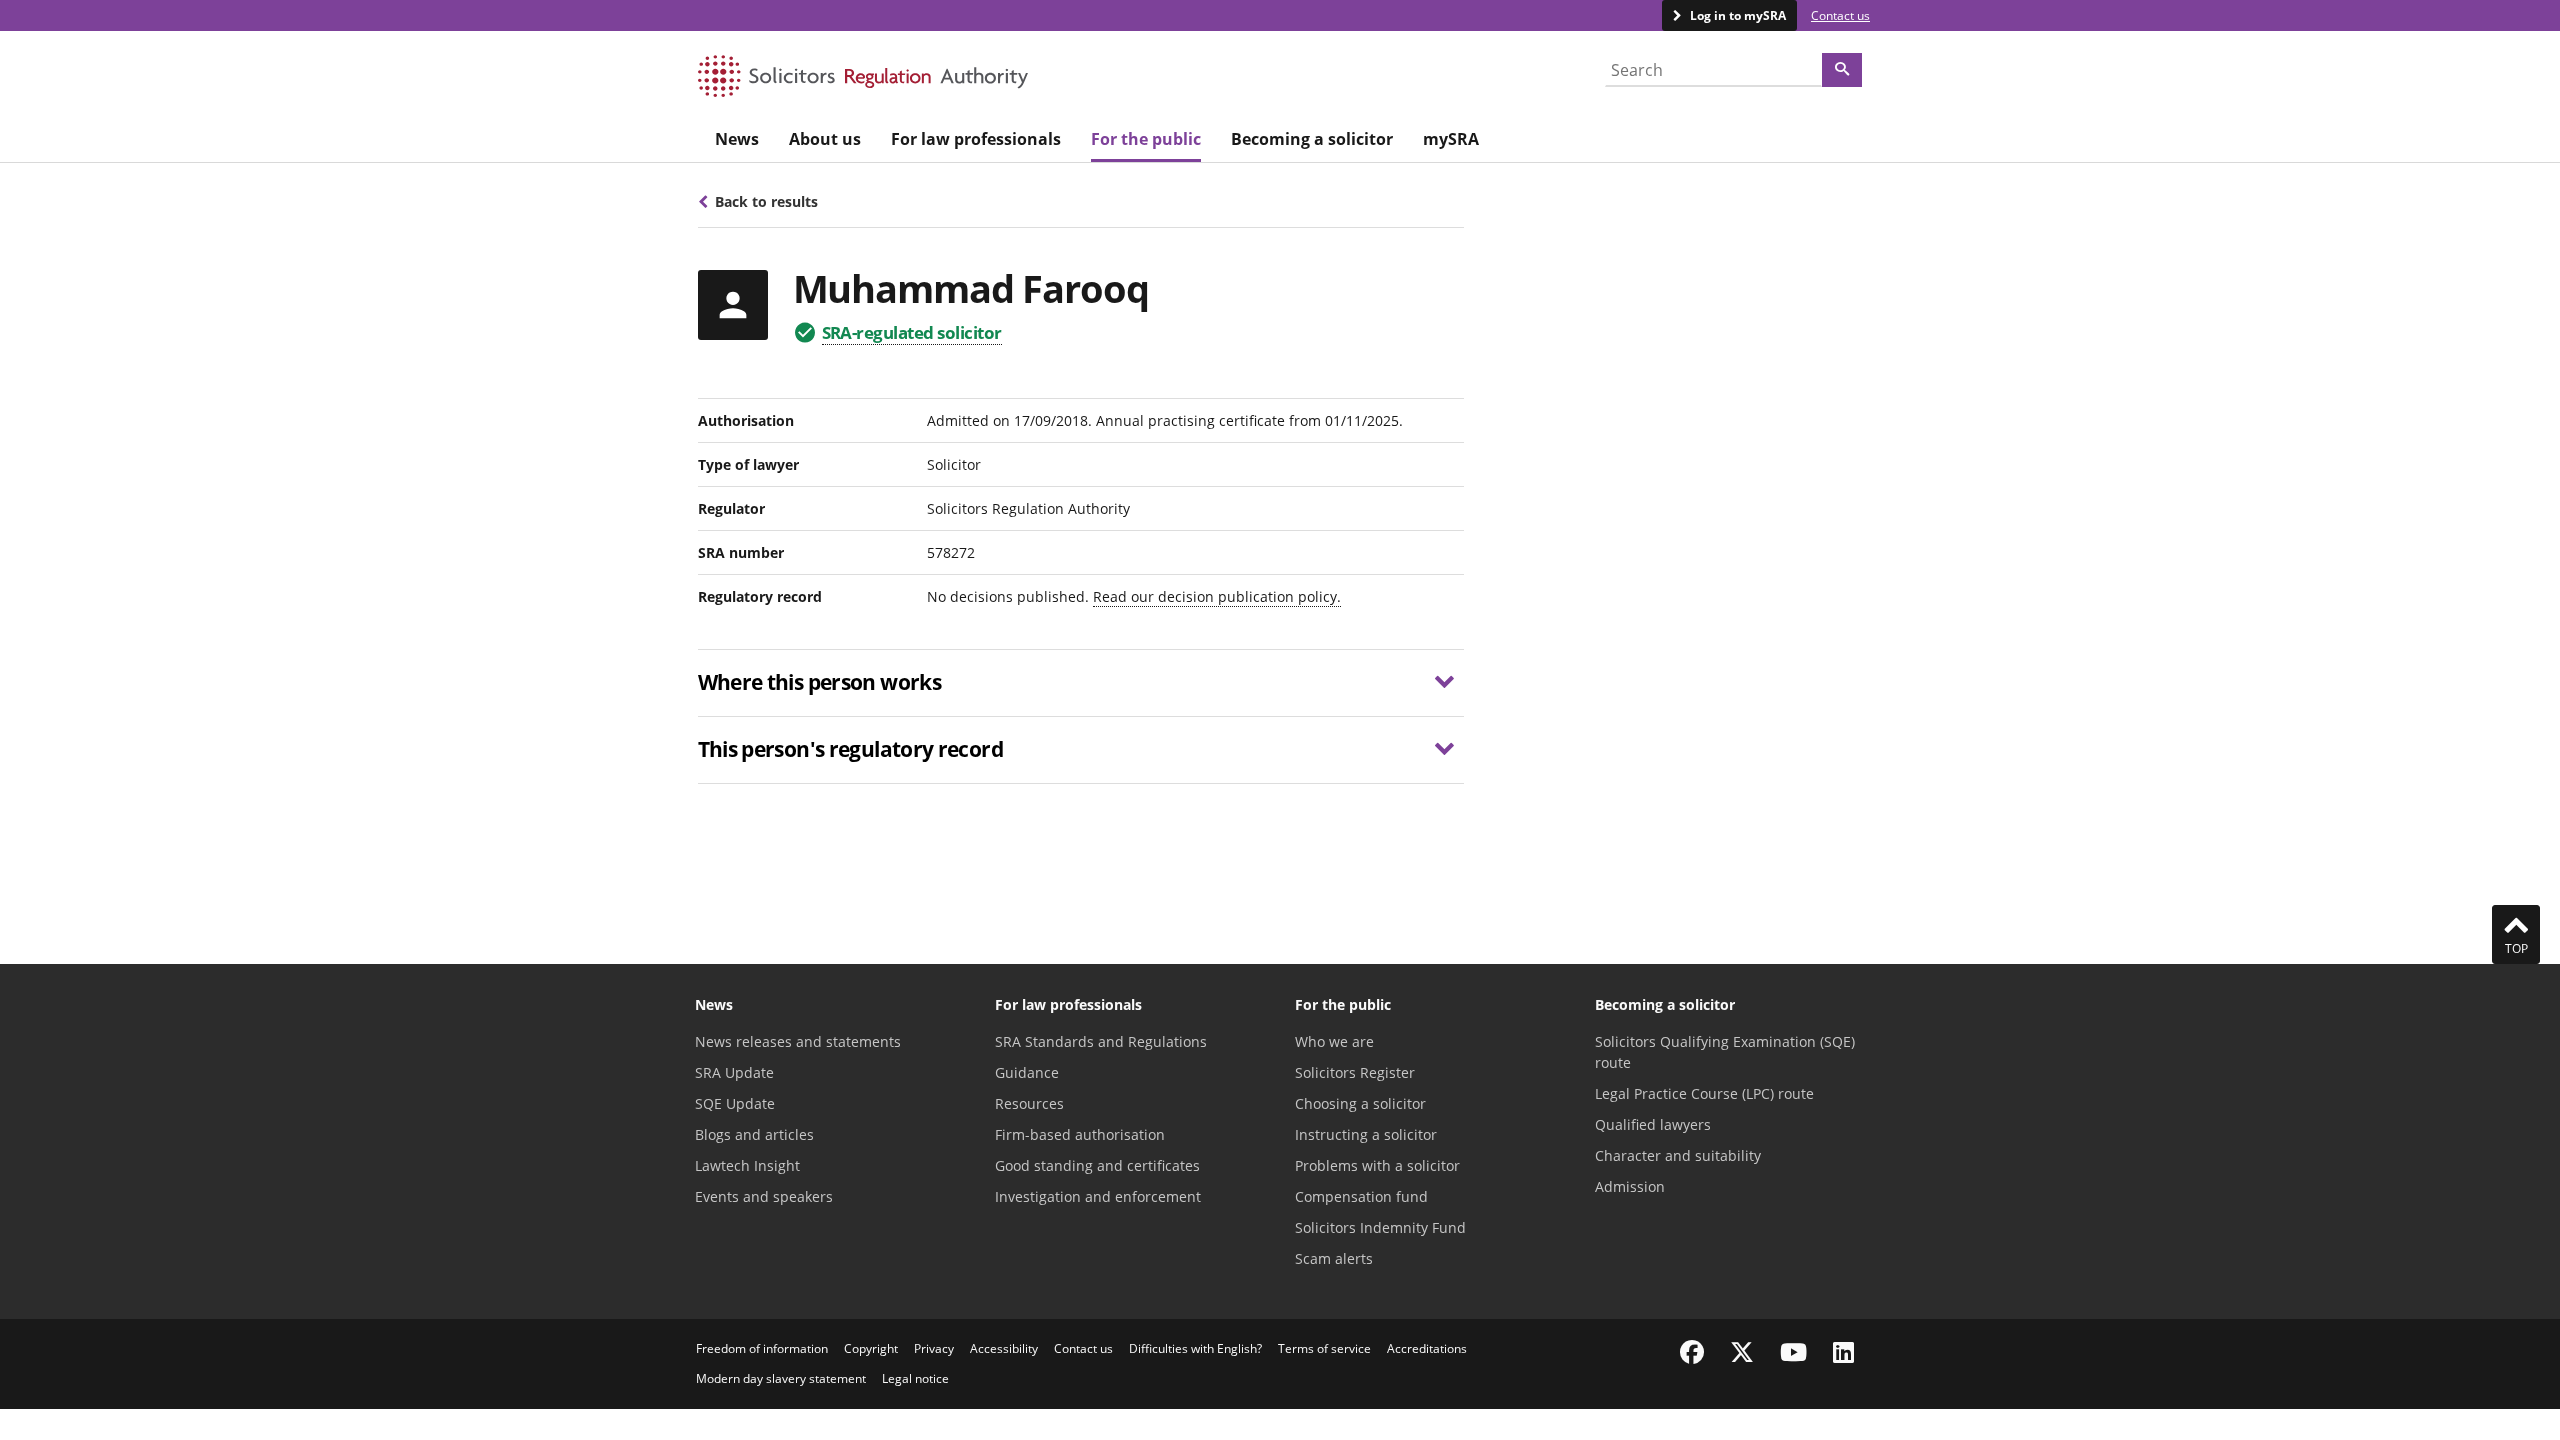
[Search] (1842, 70)
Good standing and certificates (1097, 1165)
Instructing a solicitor (1366, 1134)
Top (2516, 948)
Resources (1029, 1103)
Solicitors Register (1355, 1072)
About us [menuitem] (825, 139)
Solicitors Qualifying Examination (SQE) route (1725, 1052)
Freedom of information (762, 1348)
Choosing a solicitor (1360, 1103)
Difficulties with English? (1195, 1348)
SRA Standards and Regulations (1101, 1041)
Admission (1630, 1186)
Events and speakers (764, 1196)
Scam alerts (1334, 1258)
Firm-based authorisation (1080, 1134)
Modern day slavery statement (781, 1378)
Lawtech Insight (747, 1165)
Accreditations (1427, 1348)
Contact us (1840, 15)
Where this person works (820, 682)
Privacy (934, 1348)
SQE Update (735, 1103)
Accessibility (1004, 1348)
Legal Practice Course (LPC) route (1704, 1093)
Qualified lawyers (1653, 1124)
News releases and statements (798, 1041)
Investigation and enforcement (1098, 1196)
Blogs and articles (754, 1134)
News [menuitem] (737, 139)
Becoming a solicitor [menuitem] (1312, 139)
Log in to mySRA (1736, 15)
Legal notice (915, 1378)
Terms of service (1324, 1348)
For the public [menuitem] (1146, 139)
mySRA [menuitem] (1451, 139)
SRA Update (734, 1072)
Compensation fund (1361, 1196)
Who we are (1334, 1041)
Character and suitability (1678, 1155)
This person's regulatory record (850, 749)
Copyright (871, 1348)
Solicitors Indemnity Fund (1380, 1227)
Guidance (1027, 1072)
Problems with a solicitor (1377, 1165)
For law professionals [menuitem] (976, 139)
